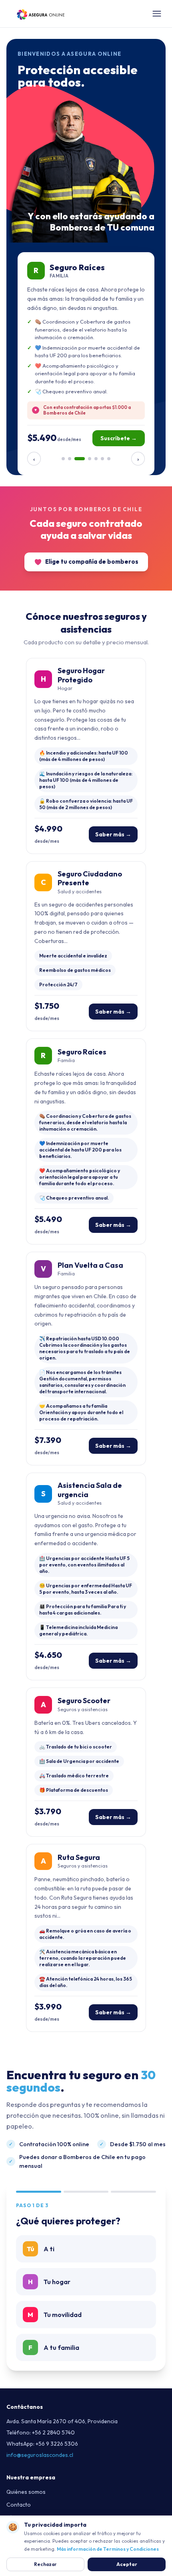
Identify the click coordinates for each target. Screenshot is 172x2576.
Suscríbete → (119, 438)
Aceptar (127, 2564)
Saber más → (113, 834)
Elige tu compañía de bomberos (92, 562)
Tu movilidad (55, 2315)
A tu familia (54, 2347)
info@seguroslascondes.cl (40, 2455)
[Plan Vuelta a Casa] (90, 459)
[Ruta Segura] (109, 459)
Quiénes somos (26, 2492)
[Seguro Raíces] (80, 459)
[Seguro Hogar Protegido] (63, 459)
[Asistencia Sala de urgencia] (96, 459)
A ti (41, 2249)
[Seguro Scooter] (102, 459)
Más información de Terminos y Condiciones (108, 2549)
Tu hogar (49, 2282)
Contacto (19, 2505)
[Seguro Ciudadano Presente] (70, 459)
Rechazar (45, 2564)
